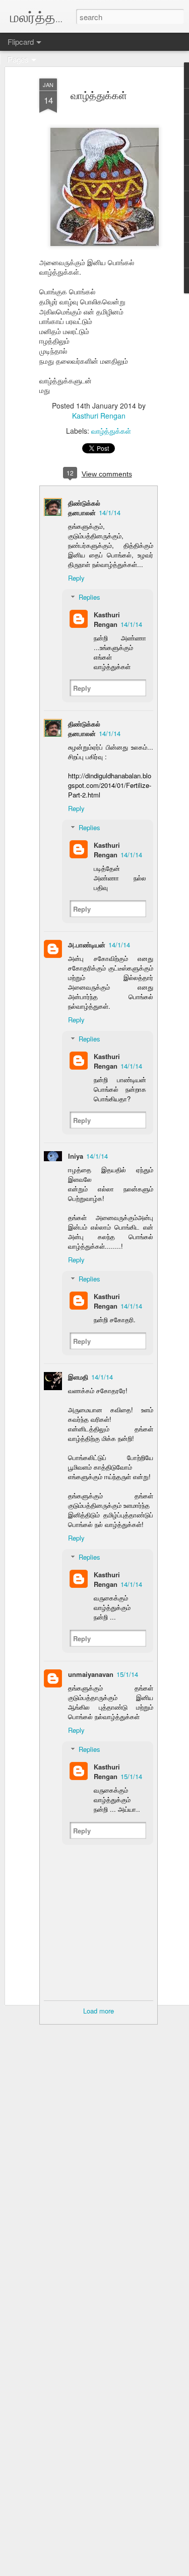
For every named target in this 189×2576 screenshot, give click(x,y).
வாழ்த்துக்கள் (99, 95)
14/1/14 (110, 512)
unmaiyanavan (91, 1674)
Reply (76, 578)
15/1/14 (127, 1674)
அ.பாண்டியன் (87, 945)
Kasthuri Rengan (99, 416)
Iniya (76, 1156)
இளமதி (78, 1377)
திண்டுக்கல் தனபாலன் (84, 508)
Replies (89, 597)
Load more (99, 2011)
